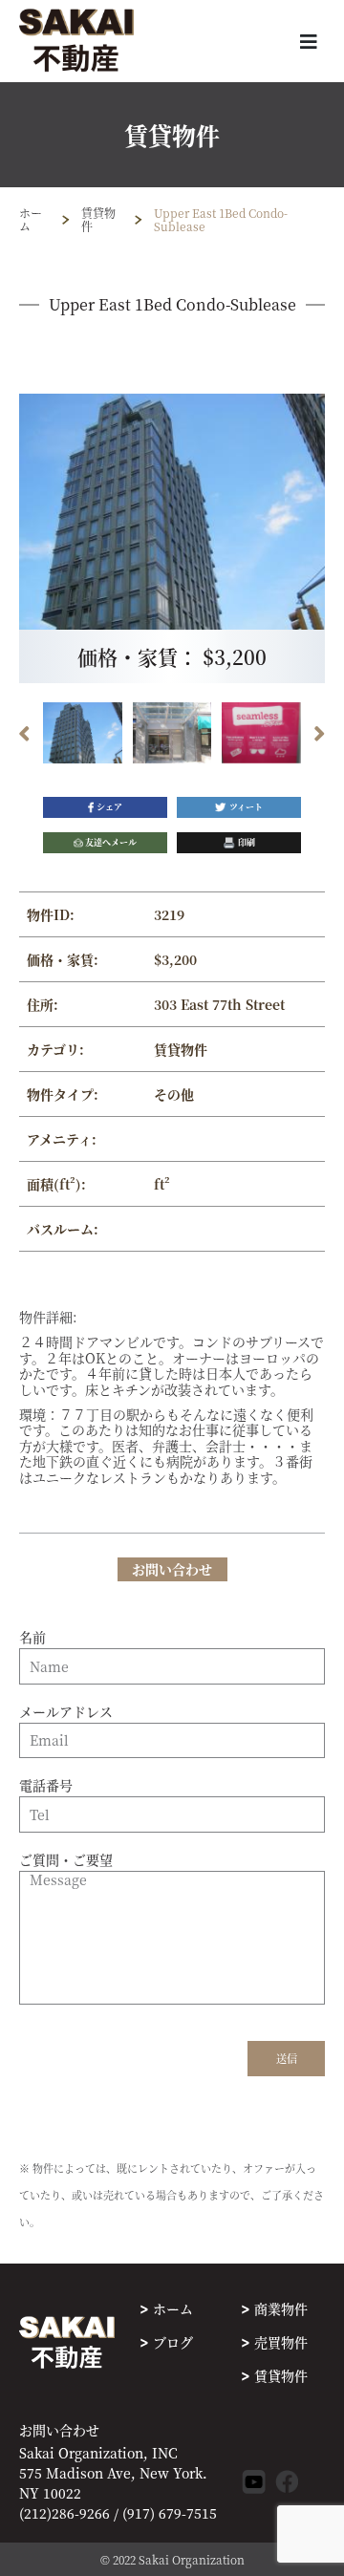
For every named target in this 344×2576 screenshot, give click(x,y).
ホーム (31, 219)
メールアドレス (66, 1712)
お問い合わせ (59, 2430)
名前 (32, 1638)
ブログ (173, 2342)
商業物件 (281, 2308)
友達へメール (111, 842)
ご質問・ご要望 (66, 1860)
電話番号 (46, 1786)
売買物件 (281, 2342)
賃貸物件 (98, 219)
